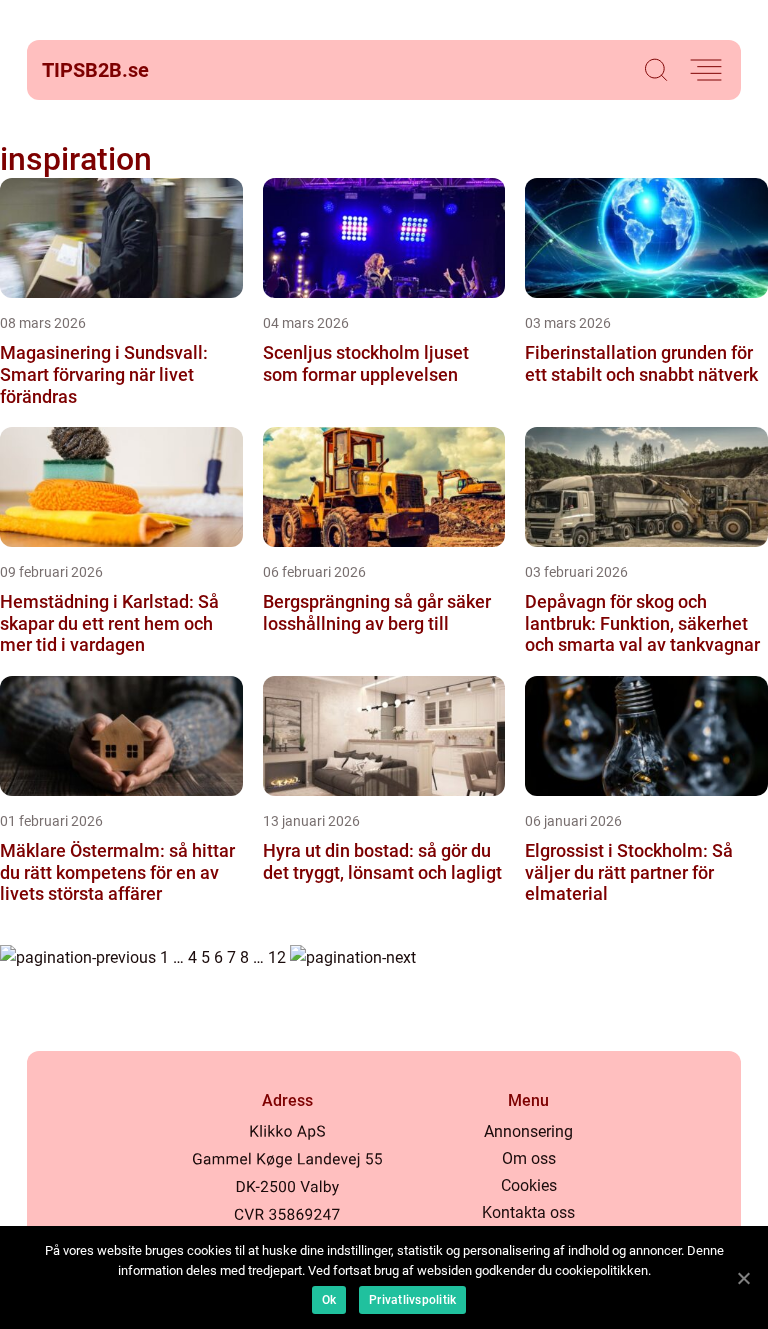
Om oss (529, 1158)
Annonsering (528, 1131)
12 (277, 957)
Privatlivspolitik (412, 1300)
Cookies (529, 1185)
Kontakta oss (528, 1212)
